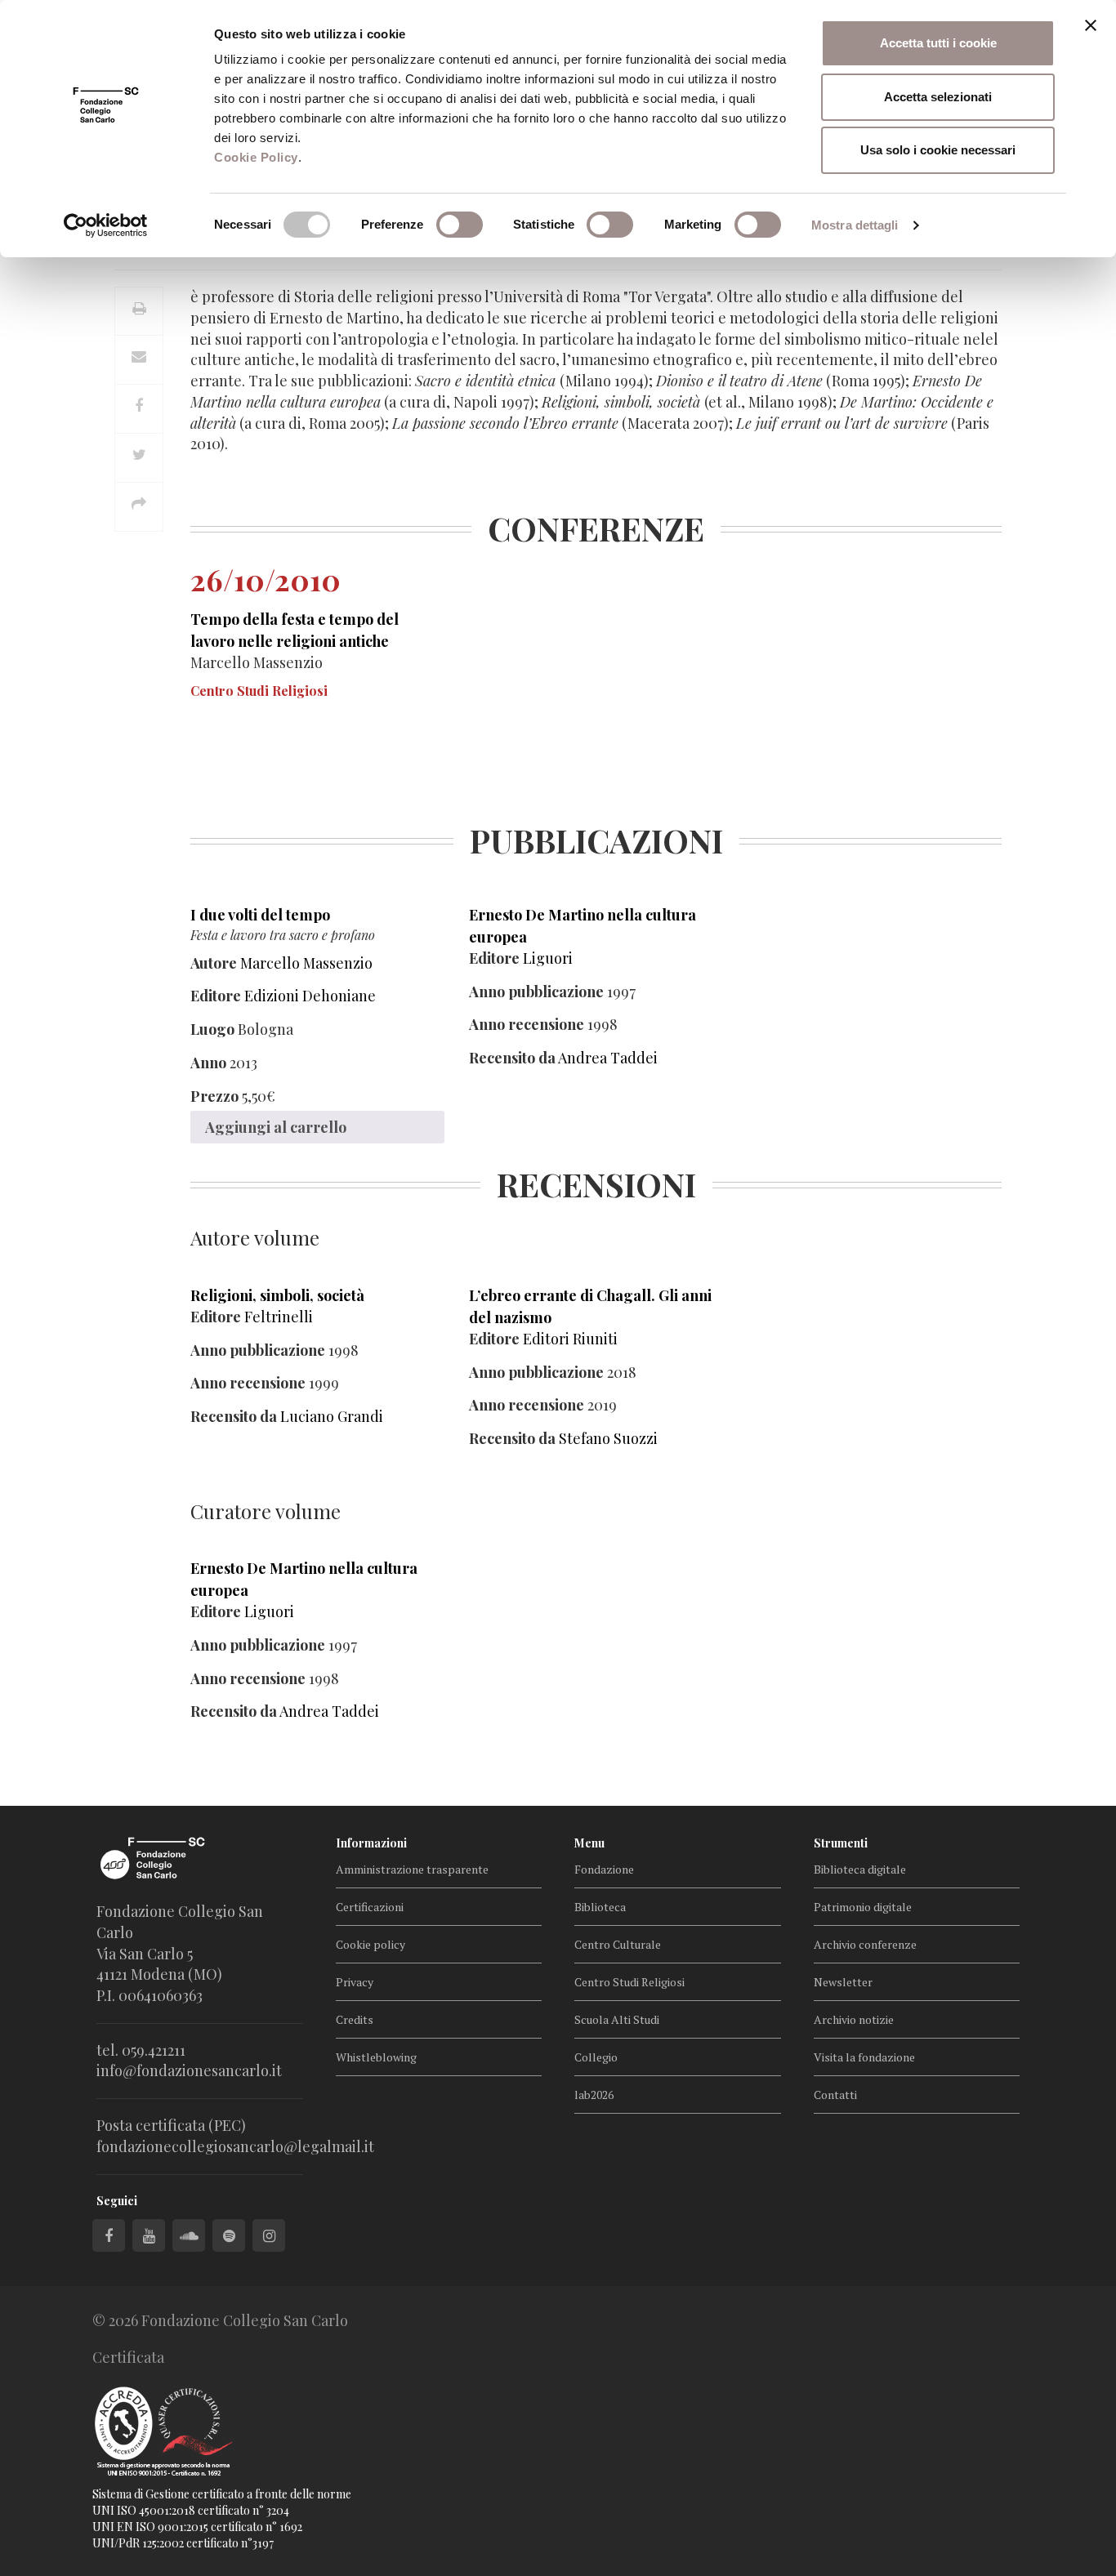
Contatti (835, 2095)
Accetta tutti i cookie (938, 43)
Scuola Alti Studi (617, 2019)
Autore (214, 963)
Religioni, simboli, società (277, 1295)
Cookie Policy (256, 157)
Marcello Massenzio (306, 963)
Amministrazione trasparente (412, 1869)
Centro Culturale (618, 1944)
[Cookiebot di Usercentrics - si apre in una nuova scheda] (106, 225)
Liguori (548, 958)
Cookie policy (371, 1944)
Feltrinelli (279, 1317)
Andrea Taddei (608, 1058)
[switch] (460, 225)
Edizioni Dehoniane (310, 996)
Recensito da (512, 1058)
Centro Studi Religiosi (629, 1982)
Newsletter (843, 1982)
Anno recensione (527, 1024)
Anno (208, 1063)
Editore (216, 996)
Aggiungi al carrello (276, 1127)
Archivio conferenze (865, 1944)
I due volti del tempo (260, 915)
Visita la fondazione (864, 2057)
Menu (589, 1843)
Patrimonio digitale (863, 1907)
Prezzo (214, 1096)
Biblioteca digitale (860, 1869)
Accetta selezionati (938, 97)
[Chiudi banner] (1091, 25)
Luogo (212, 1029)
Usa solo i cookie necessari (938, 150)
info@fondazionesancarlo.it (189, 2070)
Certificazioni (370, 1907)
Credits (355, 2019)
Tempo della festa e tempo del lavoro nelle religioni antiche (295, 630)
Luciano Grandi (332, 1416)
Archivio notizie (854, 2019)
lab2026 (594, 2095)
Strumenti (841, 1843)
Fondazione (604, 1869)
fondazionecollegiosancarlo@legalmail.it (235, 2146)
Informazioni (371, 1843)
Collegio (596, 2057)
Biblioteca (600, 1907)
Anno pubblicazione (536, 992)
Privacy (355, 1982)
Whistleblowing (376, 2057)
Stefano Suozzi (608, 1438)
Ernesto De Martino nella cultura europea (583, 926)
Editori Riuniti (570, 1339)
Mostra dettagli (855, 225)
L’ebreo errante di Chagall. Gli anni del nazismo (590, 1306)
